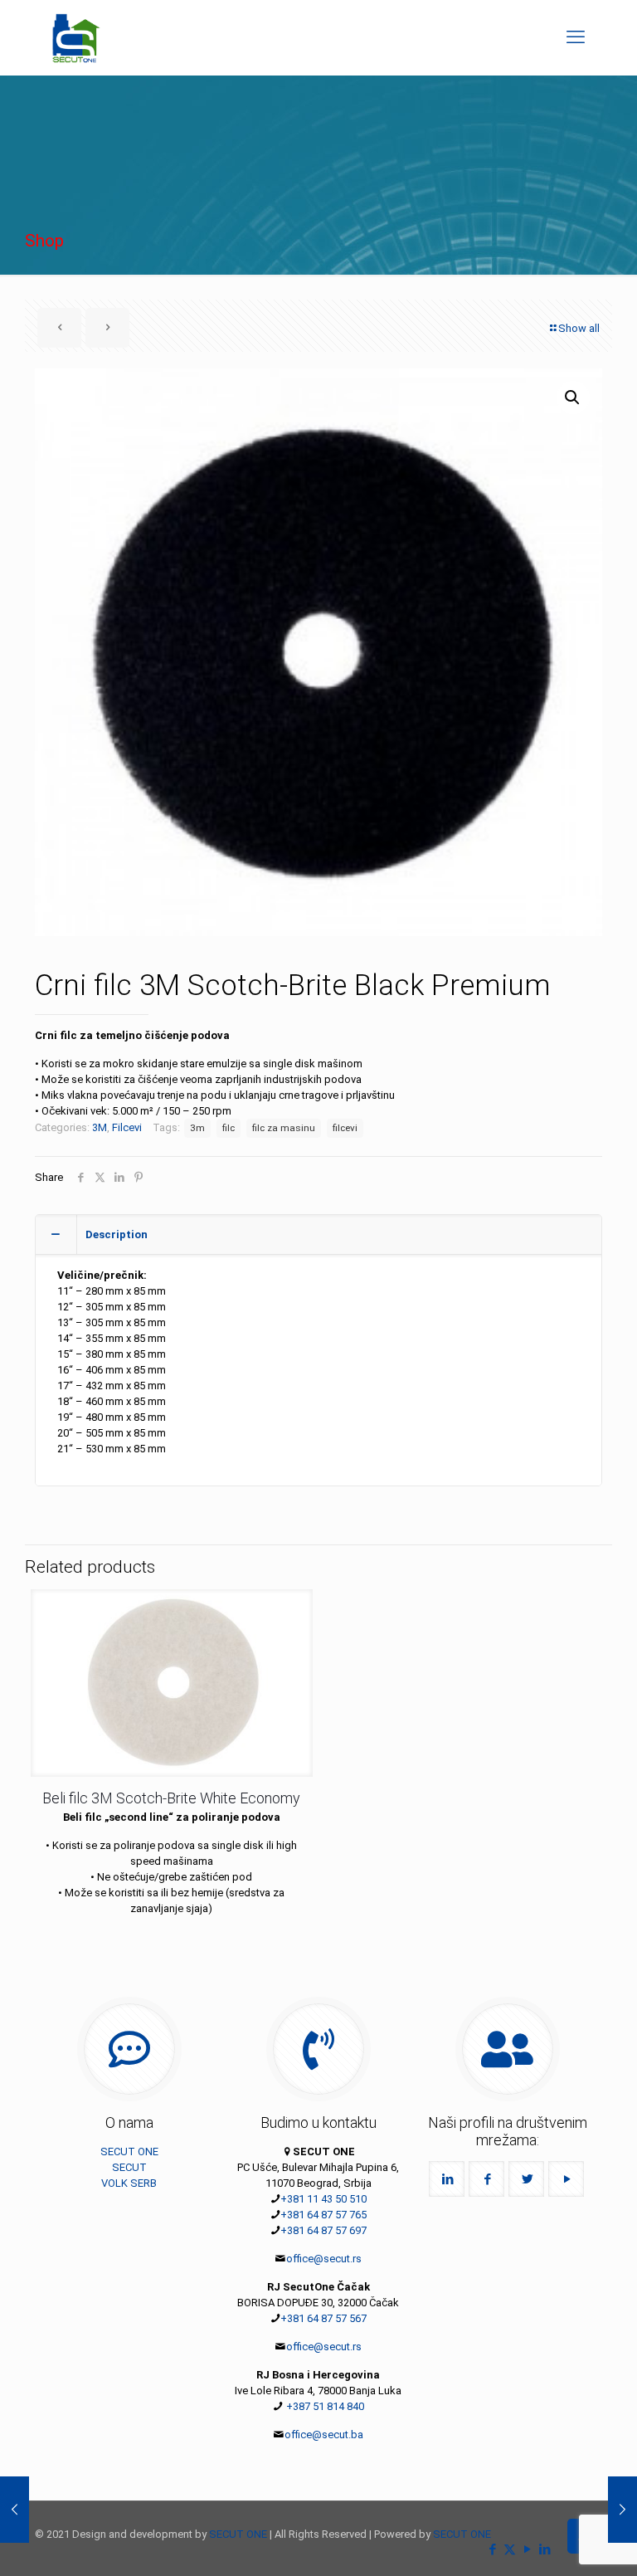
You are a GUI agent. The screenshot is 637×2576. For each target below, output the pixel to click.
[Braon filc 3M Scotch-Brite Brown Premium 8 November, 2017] (15, 2510)
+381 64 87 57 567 (323, 2318)
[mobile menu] (576, 37)
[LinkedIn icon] (545, 2549)
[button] (573, 398)
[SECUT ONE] (76, 37)
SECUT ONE (129, 2152)
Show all (579, 328)
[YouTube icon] (527, 2549)
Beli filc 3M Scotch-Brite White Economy (171, 1798)
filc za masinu (284, 1128)
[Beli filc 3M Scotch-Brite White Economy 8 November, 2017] (622, 2510)
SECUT (129, 2167)
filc (229, 1128)
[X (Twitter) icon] (510, 2549)
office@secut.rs (324, 2259)
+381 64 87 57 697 (323, 2230)
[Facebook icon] (492, 2549)
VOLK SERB (129, 2183)
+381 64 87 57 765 (323, 2215)
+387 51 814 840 (324, 2406)
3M (100, 1127)
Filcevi (127, 1127)
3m (197, 1128)
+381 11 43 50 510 (323, 2199)
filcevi (345, 1128)
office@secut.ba (324, 2435)
